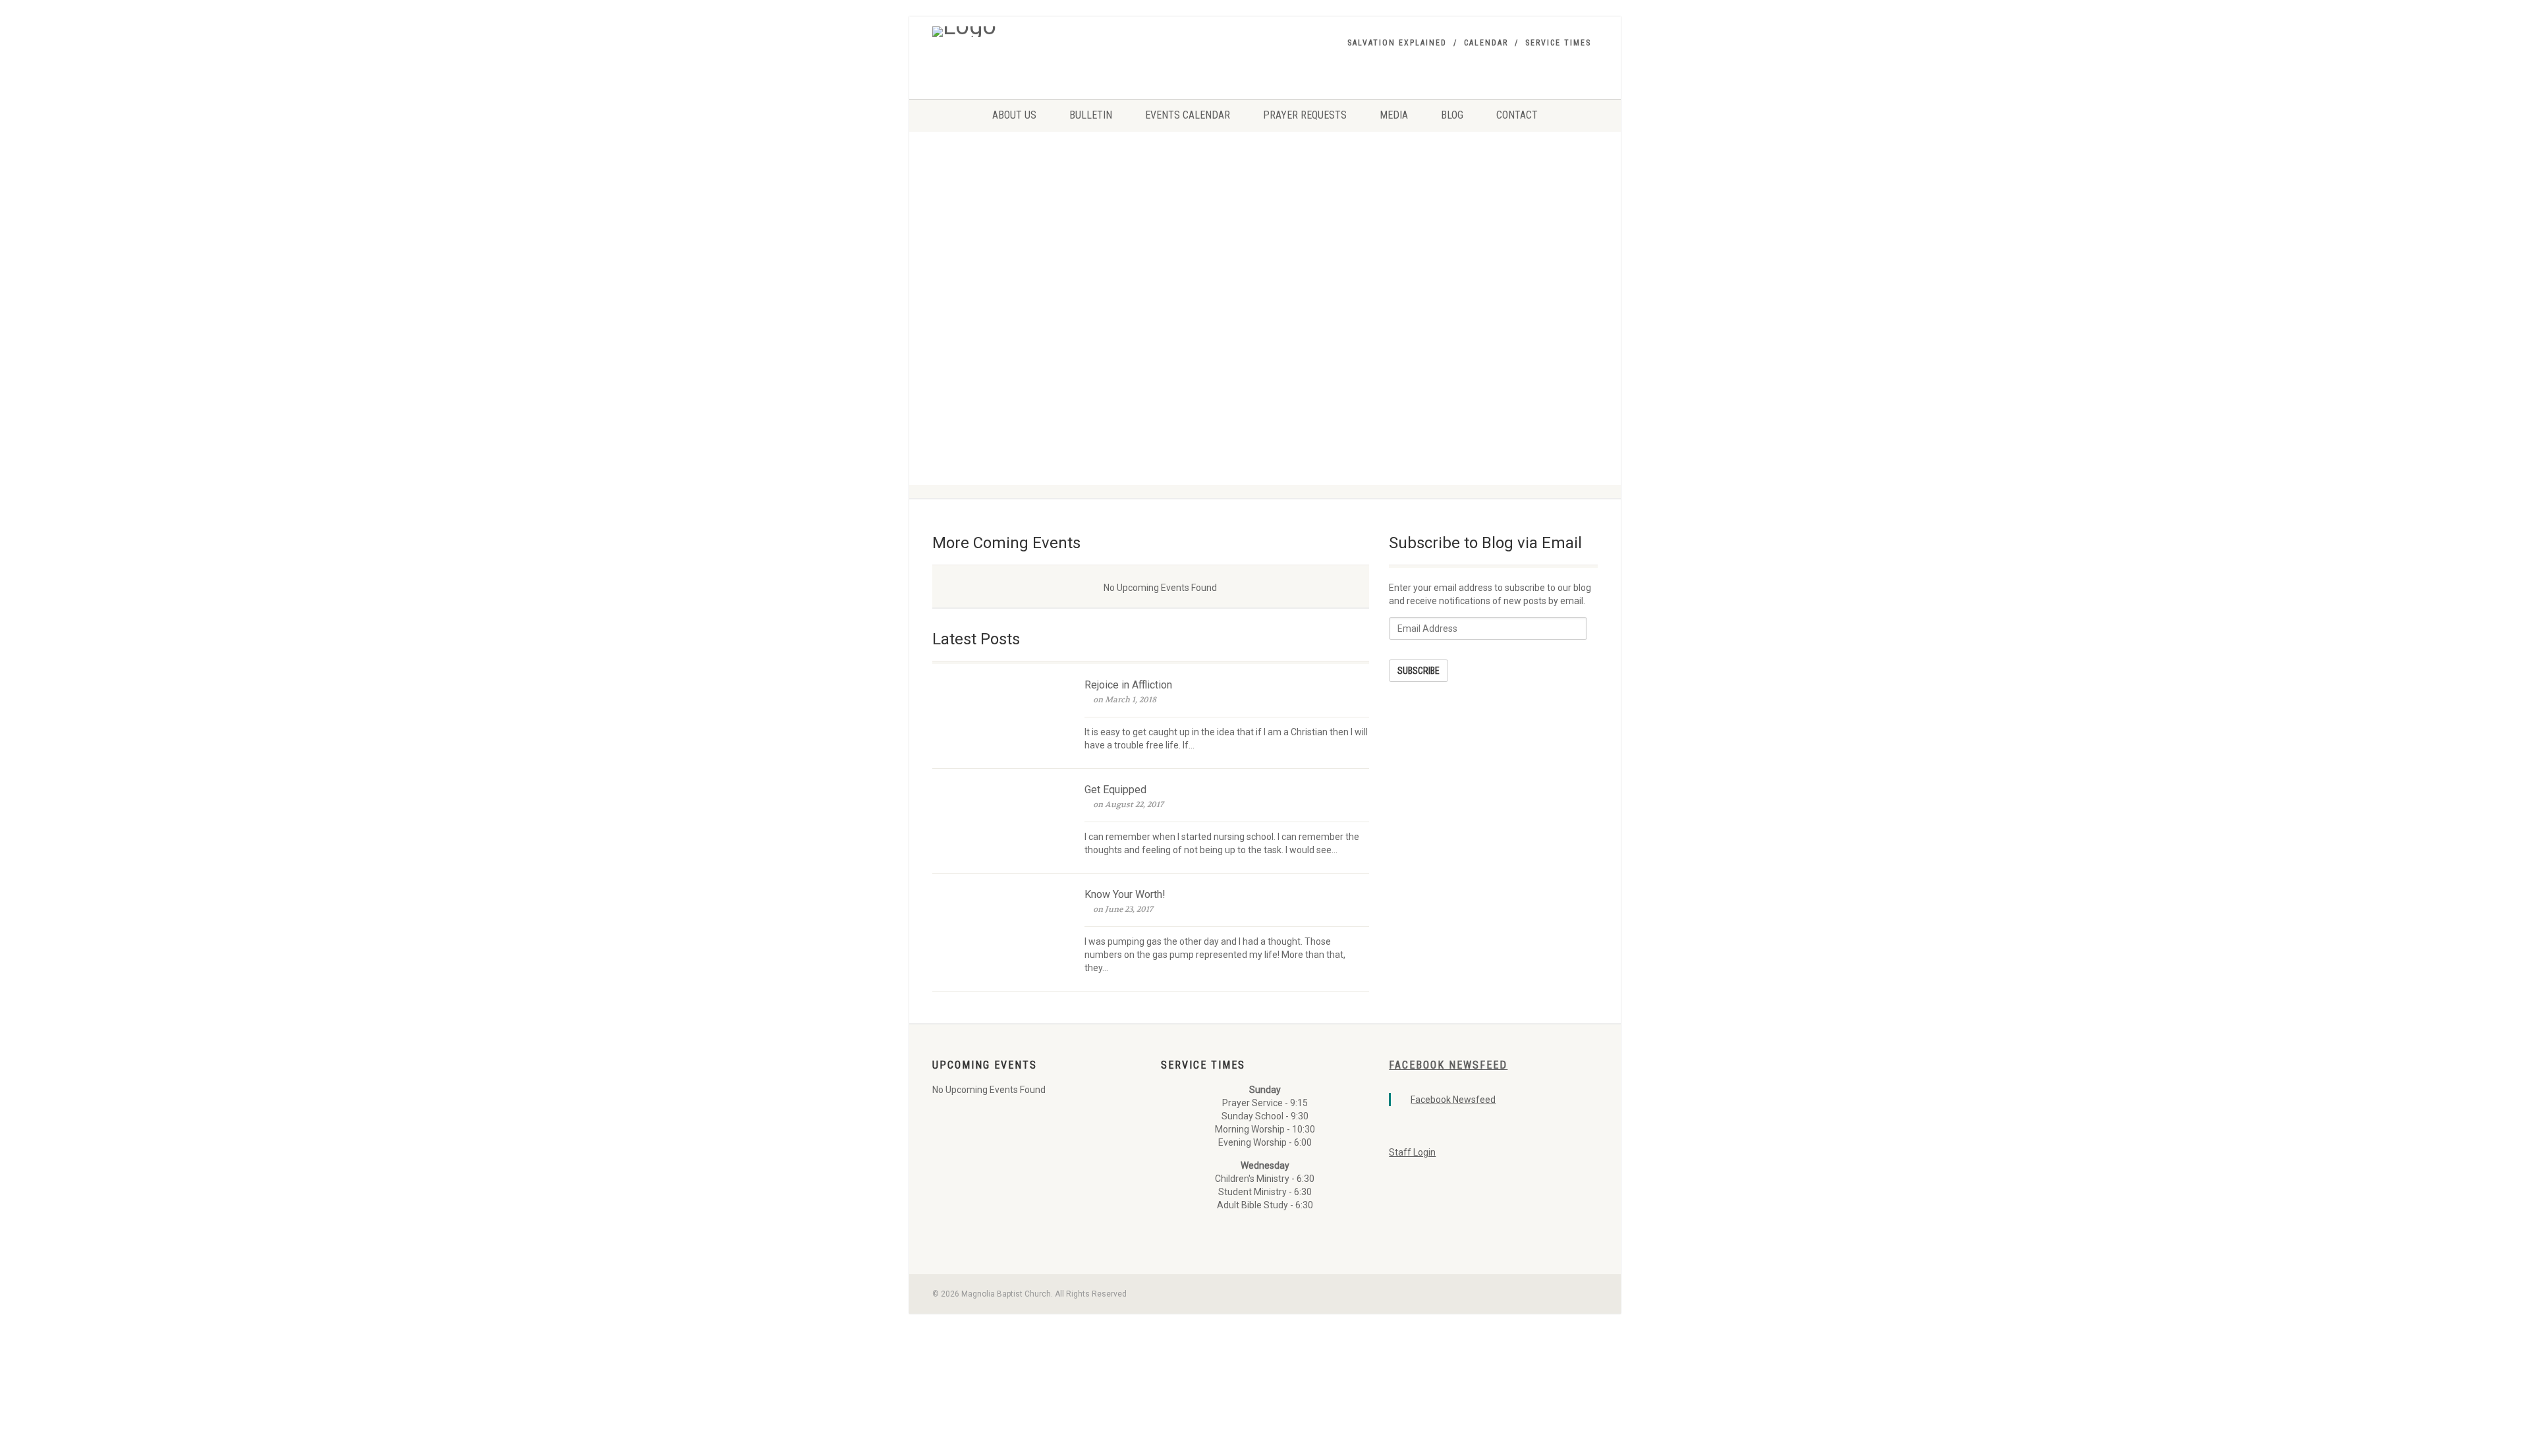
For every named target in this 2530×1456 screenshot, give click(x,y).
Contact (1517, 115)
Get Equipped (1115, 790)
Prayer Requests (1305, 115)
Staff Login (1412, 1152)
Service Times (1558, 43)
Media (1394, 115)
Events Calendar (1188, 115)
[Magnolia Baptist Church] (1037, 32)
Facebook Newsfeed (1448, 1065)
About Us (1014, 115)
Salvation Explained (1397, 43)
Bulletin (1091, 115)
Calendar (1486, 43)
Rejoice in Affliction (1128, 685)
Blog (1452, 115)
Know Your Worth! (1125, 894)
